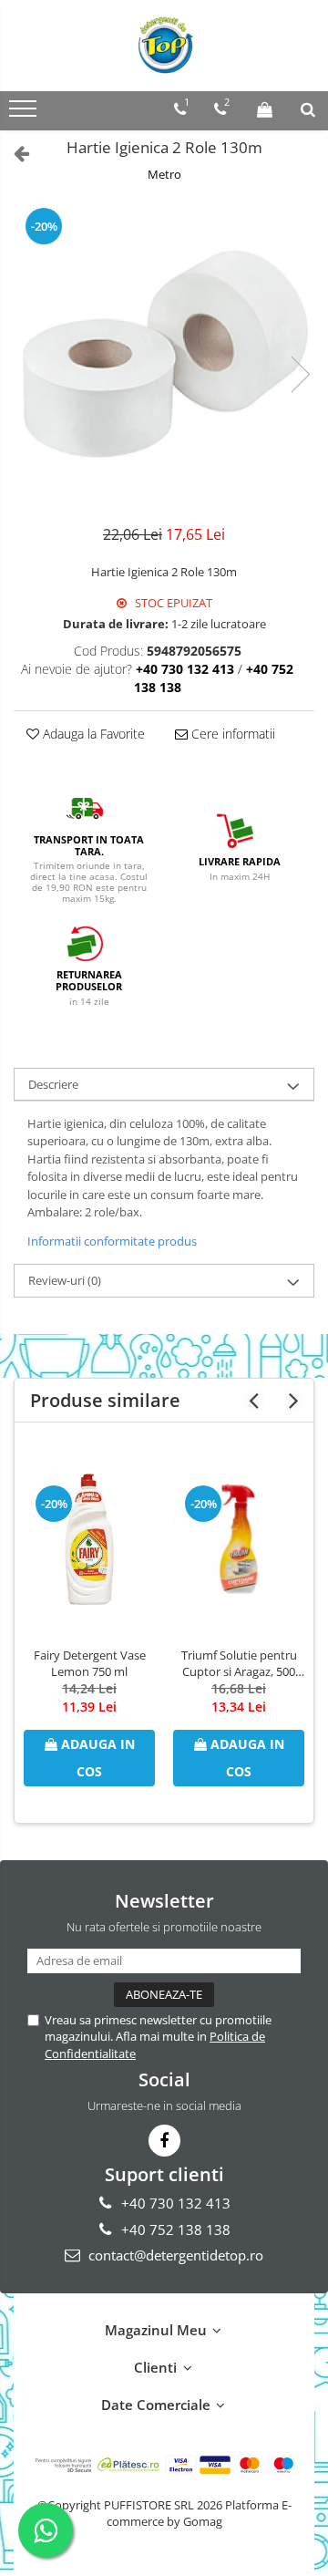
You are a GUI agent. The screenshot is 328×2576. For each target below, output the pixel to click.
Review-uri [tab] (65, 1280)
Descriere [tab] (53, 1084)
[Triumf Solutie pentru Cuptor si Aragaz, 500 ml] (239, 1539)
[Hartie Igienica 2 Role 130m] (164, 356)
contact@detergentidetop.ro (174, 2255)
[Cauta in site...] (308, 109)
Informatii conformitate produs (112, 1241)
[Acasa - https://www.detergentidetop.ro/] (164, 46)
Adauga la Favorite (92, 734)
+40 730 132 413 (174, 2203)
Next (300, 374)
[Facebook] (164, 2141)
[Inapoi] (14, 153)
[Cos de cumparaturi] (265, 109)
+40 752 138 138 (174, 2229)
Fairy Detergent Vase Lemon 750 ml (90, 1663)
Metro (164, 174)
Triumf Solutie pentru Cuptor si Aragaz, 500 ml (239, 1663)
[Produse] (25, 114)
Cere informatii (231, 734)
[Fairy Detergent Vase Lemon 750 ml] (89, 1539)
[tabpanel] (164, 356)
